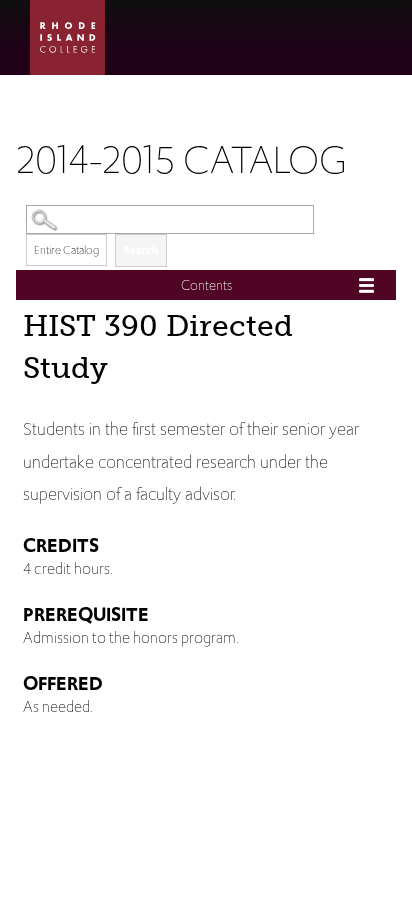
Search (141, 250)
